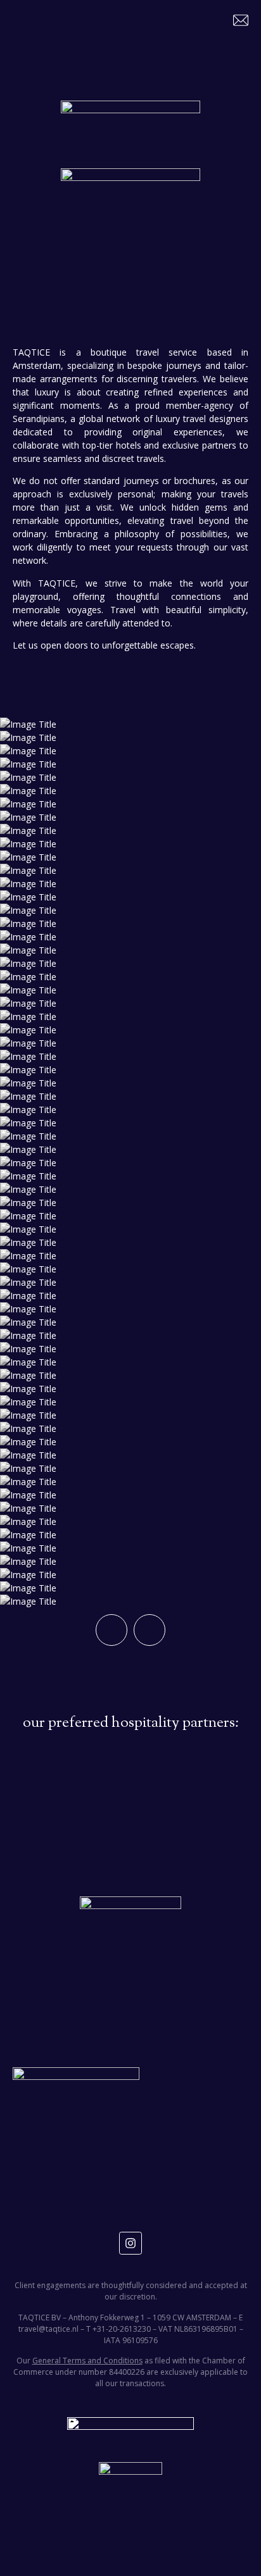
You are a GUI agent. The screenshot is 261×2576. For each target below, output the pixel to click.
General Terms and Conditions (87, 2361)
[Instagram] (130, 2243)
